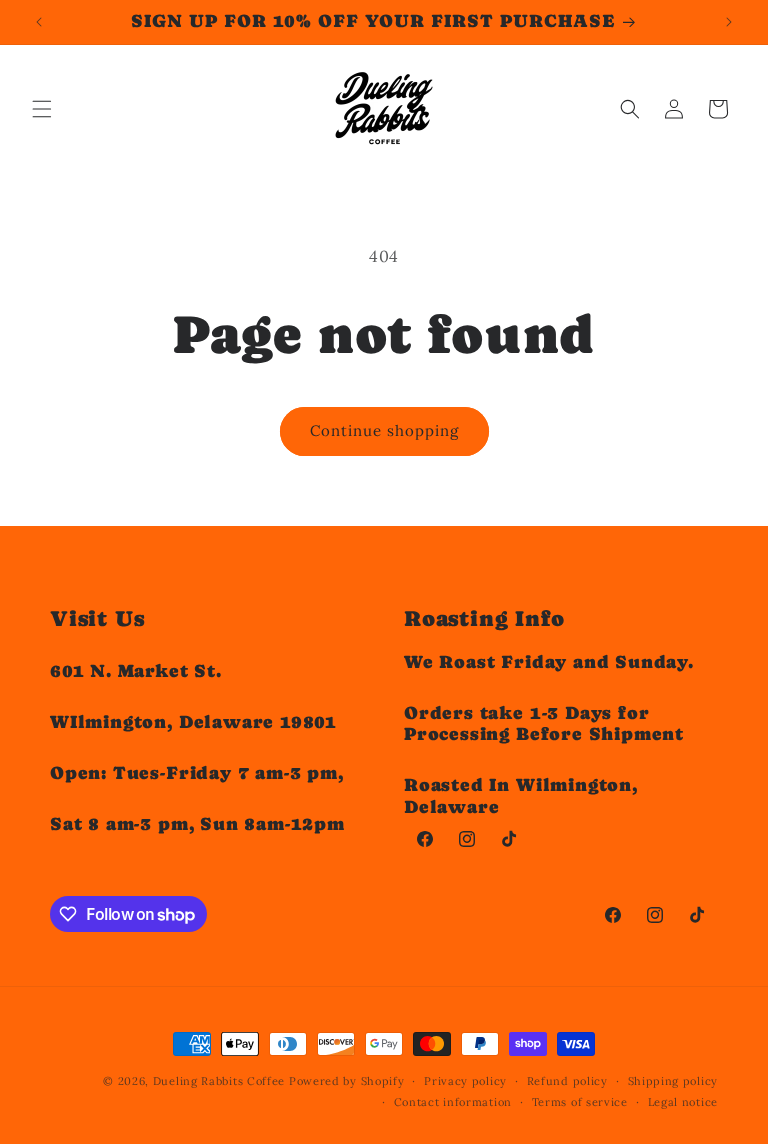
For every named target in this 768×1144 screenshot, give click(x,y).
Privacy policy (465, 1081)
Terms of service (580, 1102)
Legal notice (683, 1102)
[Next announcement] (729, 22)
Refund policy (567, 1081)
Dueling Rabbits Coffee (219, 1081)
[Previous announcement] (39, 22)
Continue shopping (384, 430)
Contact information (453, 1102)
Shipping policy (673, 1081)
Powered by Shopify (347, 1081)
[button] (42, 109)
